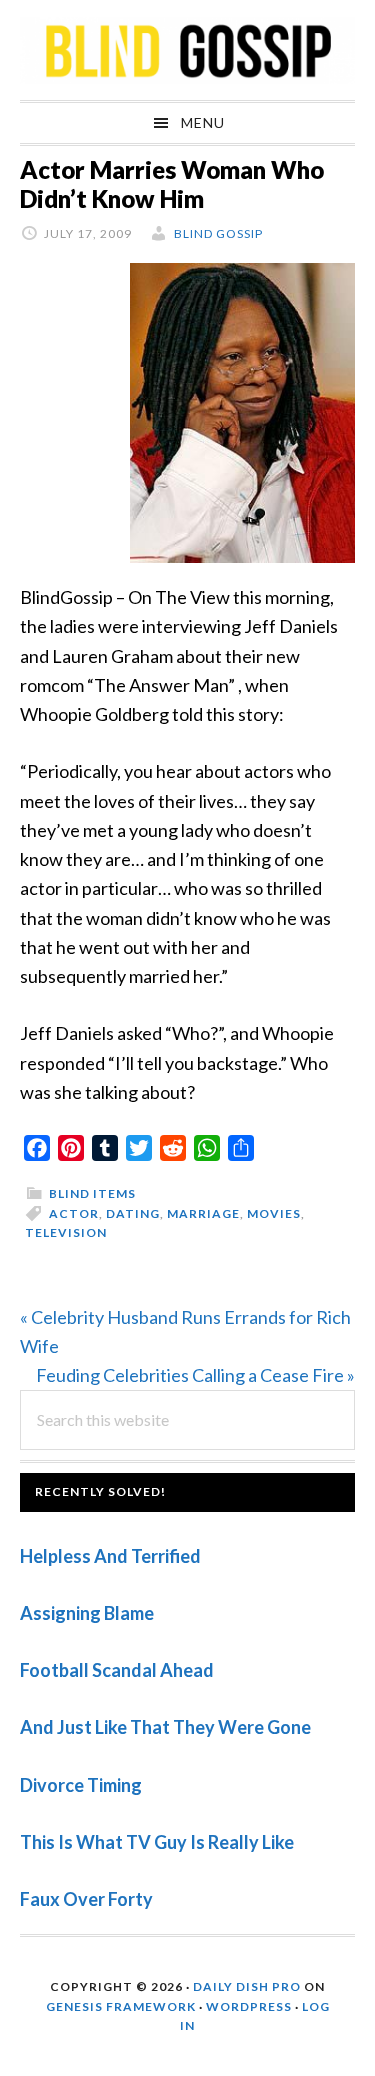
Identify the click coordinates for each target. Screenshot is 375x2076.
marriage (203, 1213)
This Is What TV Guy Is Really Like (157, 1842)
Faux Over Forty (86, 1899)
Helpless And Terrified (110, 1556)
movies (274, 1213)
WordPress (249, 2006)
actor (74, 1213)
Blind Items (92, 1193)
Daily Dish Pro (247, 1986)
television (66, 1232)
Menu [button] (203, 122)
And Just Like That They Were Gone (165, 1727)
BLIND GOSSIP (187, 50)
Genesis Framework (121, 2006)
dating (133, 1213)
